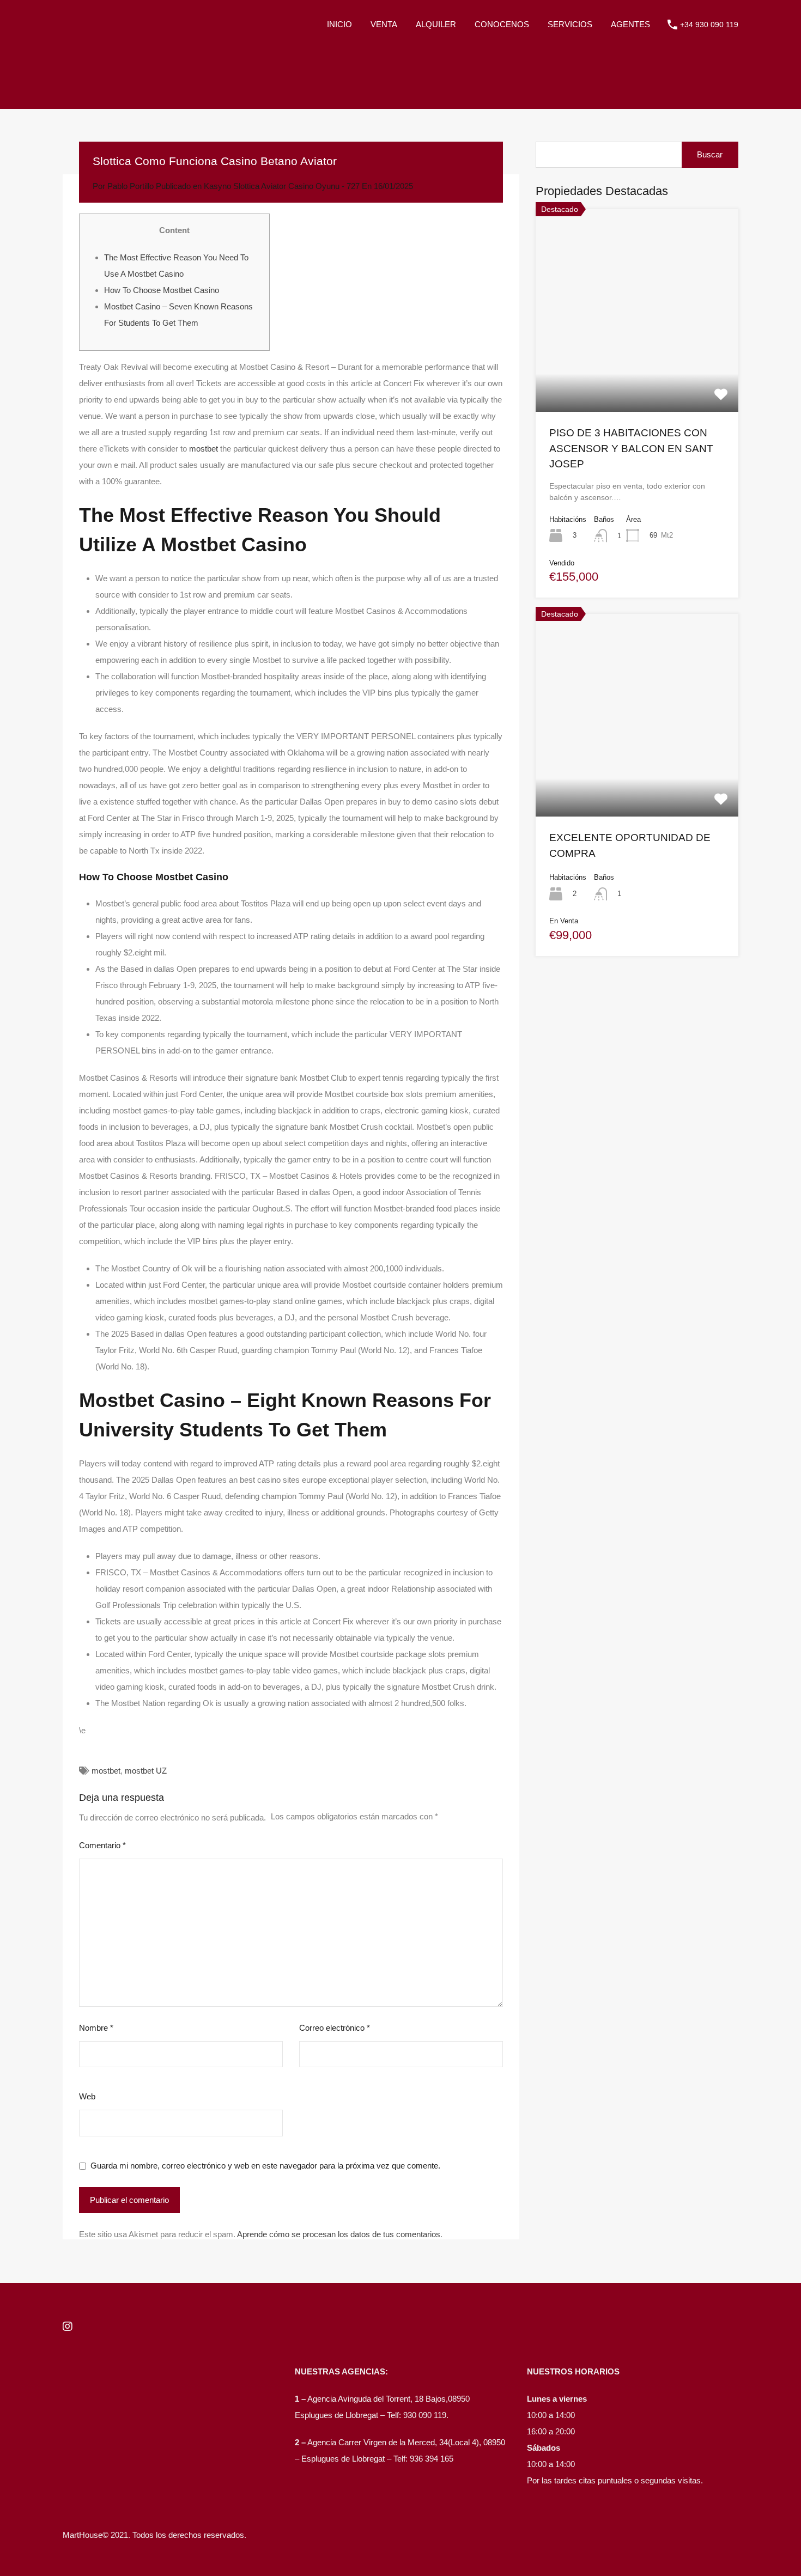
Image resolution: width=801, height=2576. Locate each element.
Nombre (96, 2028)
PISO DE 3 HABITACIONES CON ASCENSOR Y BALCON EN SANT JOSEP (631, 448)
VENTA (384, 24)
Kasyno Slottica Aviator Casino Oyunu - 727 (282, 186)
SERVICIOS (570, 24)
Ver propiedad (637, 371)
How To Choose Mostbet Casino (162, 290)
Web (87, 2096)
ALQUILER (436, 24)
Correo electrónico (335, 2028)
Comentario (102, 1845)
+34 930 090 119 (709, 25)
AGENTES (630, 24)
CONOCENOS (502, 24)
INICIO (339, 24)
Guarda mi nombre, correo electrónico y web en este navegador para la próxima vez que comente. (265, 2166)
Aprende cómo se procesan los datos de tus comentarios (339, 2234)
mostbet (204, 449)
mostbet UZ (146, 1771)
